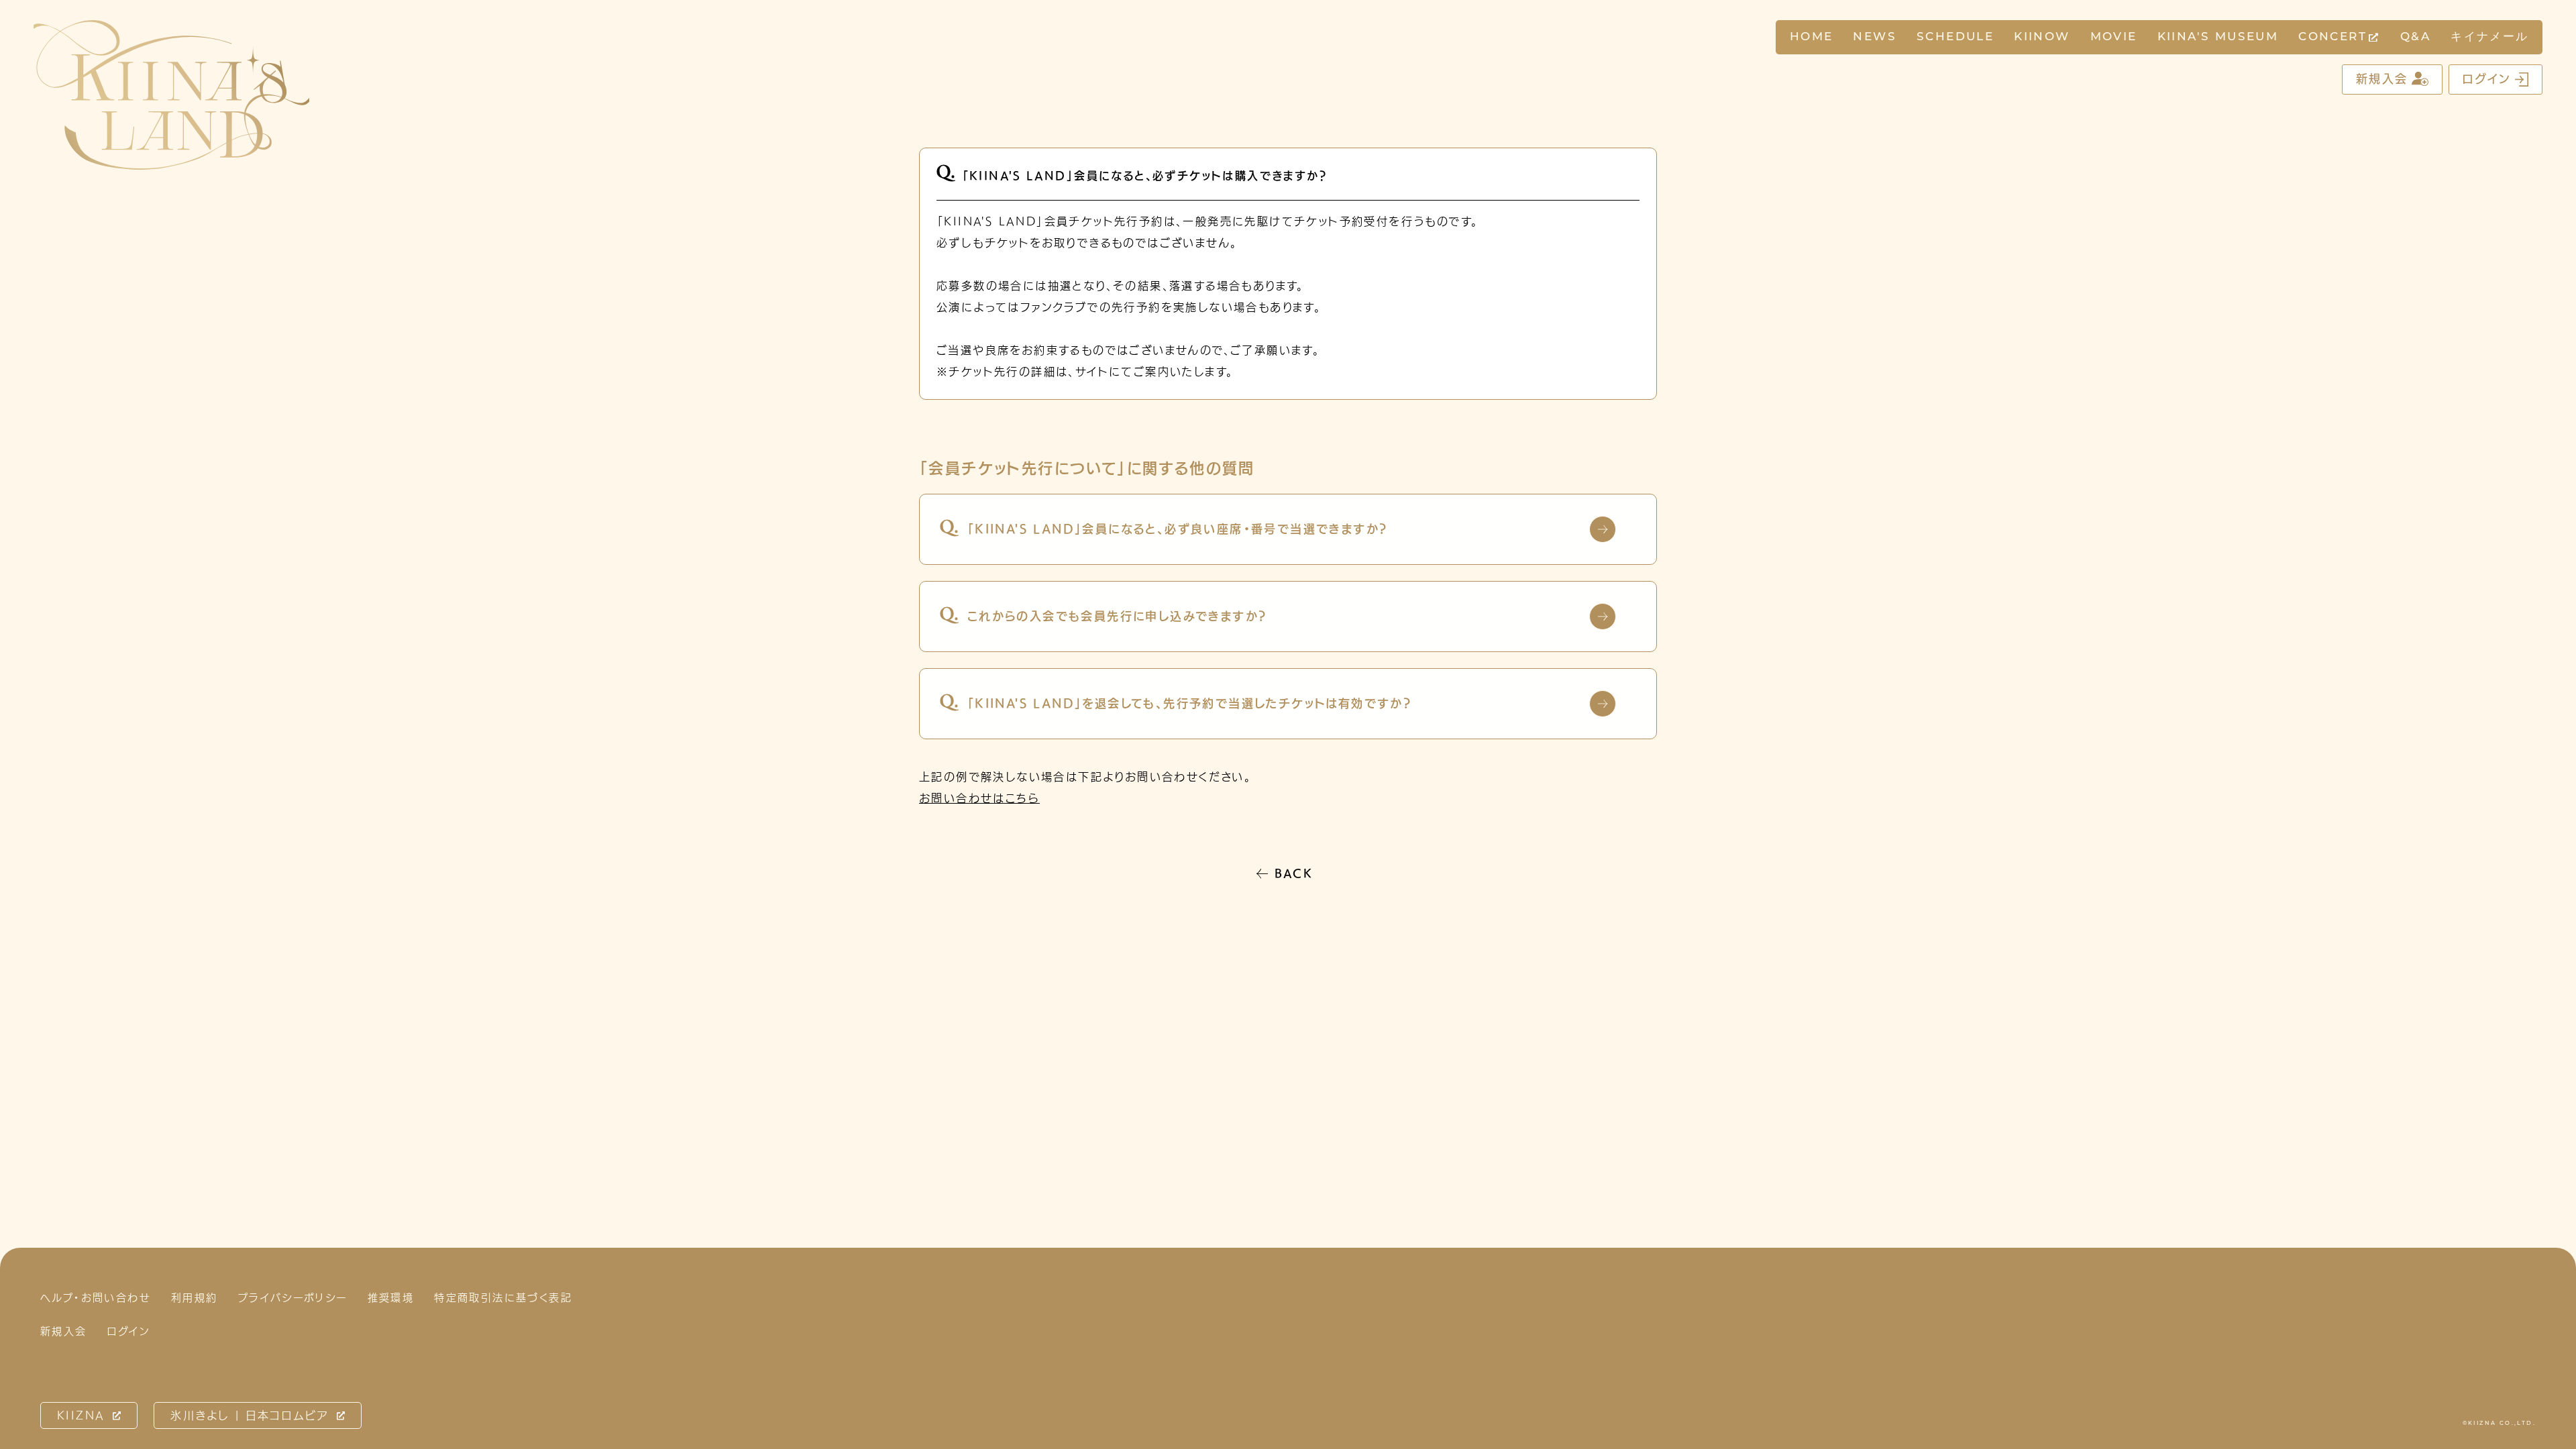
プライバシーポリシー (293, 1298)
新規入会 (2382, 79)
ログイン (2487, 79)
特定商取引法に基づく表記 (503, 1298)
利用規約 (195, 1298)
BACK (1294, 873)
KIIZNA (81, 1415)
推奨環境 (391, 1298)
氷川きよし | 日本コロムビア (250, 1415)
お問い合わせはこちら (979, 798)
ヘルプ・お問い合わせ (96, 1298)
